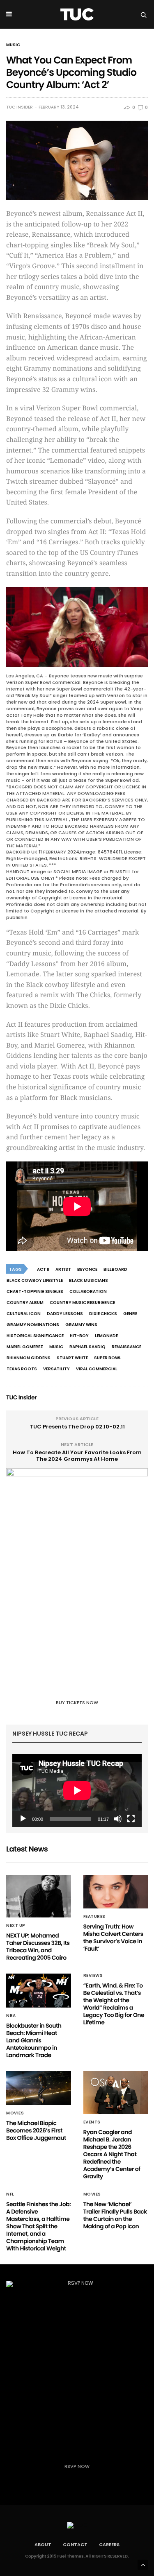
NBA (11, 2016)
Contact (75, 2544)
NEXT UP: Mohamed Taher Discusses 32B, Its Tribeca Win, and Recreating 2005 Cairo (38, 1947)
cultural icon (24, 1314)
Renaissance (126, 1347)
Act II (43, 1269)
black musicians (88, 1280)
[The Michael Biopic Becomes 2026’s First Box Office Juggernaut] (39, 2088)
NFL (10, 2194)
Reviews (93, 1976)
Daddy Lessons (65, 1314)
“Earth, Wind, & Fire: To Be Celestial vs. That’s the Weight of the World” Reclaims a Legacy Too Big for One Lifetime (114, 2004)
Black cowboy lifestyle (35, 1280)
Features (94, 1917)
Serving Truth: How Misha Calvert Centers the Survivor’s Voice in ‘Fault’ (113, 1938)
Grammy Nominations (33, 1325)
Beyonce (87, 1269)
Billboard (115, 1269)
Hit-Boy (79, 1336)
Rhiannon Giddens (29, 1358)
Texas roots (22, 1369)
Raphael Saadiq (87, 1347)
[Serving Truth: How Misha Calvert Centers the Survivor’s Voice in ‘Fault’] (116, 1892)
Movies (15, 2113)
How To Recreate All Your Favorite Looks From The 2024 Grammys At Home (77, 1456)
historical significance (35, 1336)
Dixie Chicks (103, 1314)
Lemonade (106, 1336)
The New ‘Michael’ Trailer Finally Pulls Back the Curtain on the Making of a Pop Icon (115, 2215)
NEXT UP (16, 1926)
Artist (63, 1269)
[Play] (23, 1819)
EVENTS (92, 2122)
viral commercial (97, 1369)
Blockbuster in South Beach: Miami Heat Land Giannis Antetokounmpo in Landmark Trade (34, 2040)
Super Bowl (108, 1358)
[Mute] (118, 1819)
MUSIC (13, 45)
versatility (56, 1369)
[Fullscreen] (131, 1819)
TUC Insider (20, 107)
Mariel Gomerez (25, 1347)
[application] (77, 1790)
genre (130, 1314)
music (56, 1347)
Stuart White (72, 1358)
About (43, 2544)
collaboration (88, 1291)
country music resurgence (82, 1303)
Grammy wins (81, 1325)
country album (25, 1303)
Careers (109, 2544)
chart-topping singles (35, 1291)
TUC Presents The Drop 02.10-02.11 (77, 1427)
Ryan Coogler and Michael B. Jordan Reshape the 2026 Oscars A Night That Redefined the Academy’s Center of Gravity (112, 2154)
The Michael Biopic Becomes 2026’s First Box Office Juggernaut (36, 2130)
